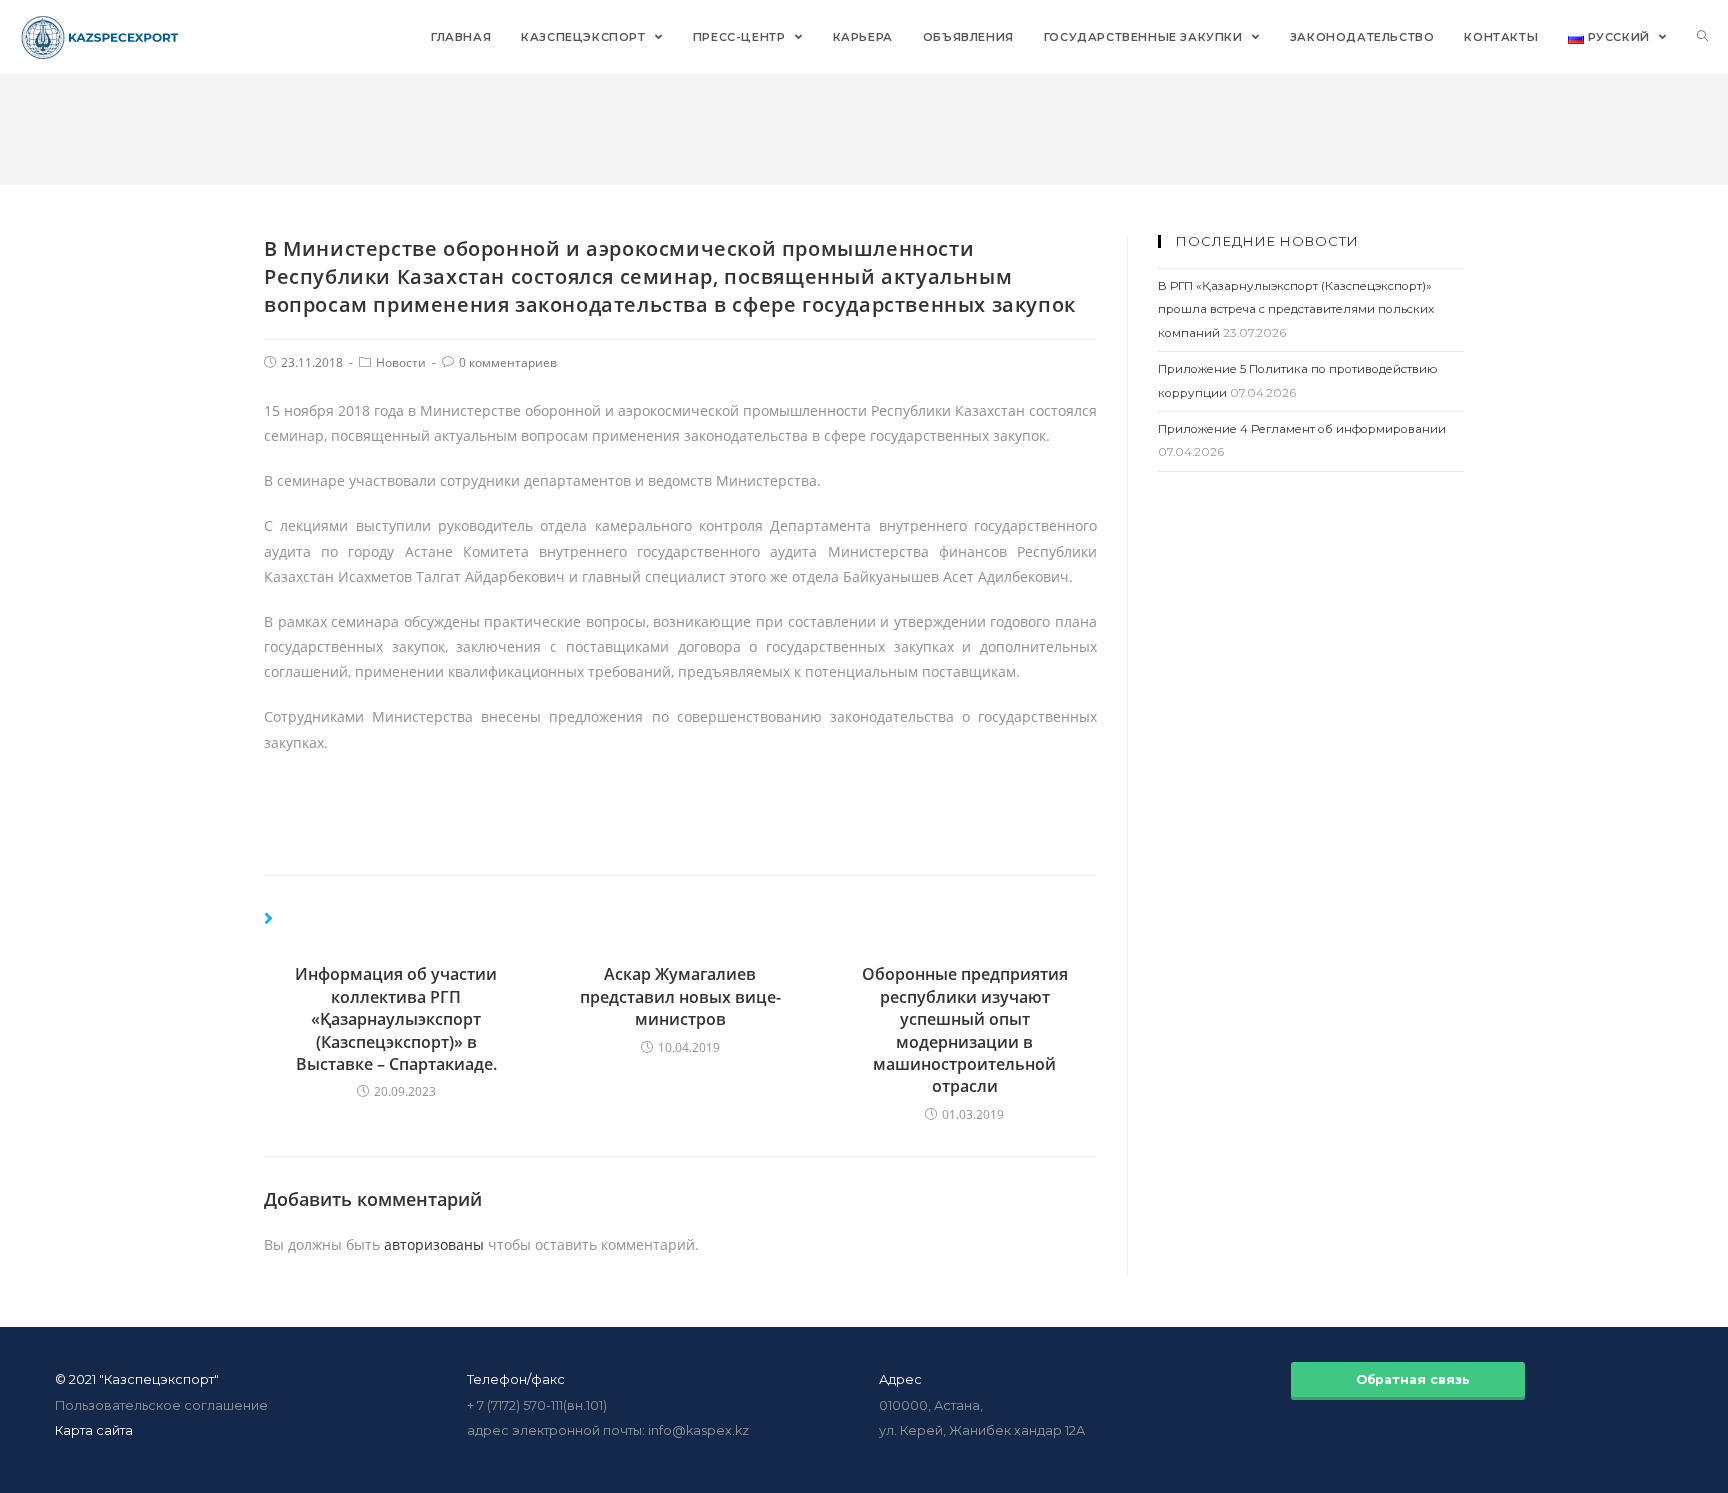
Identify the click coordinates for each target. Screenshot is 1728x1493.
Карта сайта (94, 1430)
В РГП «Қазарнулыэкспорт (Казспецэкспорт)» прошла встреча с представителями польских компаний (1296, 309)
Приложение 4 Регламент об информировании (1302, 429)
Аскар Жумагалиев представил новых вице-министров (680, 996)
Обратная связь (1408, 1379)
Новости (401, 362)
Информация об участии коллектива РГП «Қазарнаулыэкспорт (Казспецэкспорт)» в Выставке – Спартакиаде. (396, 1019)
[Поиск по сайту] (1702, 37)
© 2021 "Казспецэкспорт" (137, 1379)
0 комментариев (508, 362)
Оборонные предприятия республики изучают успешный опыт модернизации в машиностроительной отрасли (965, 1030)
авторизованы (434, 1244)
